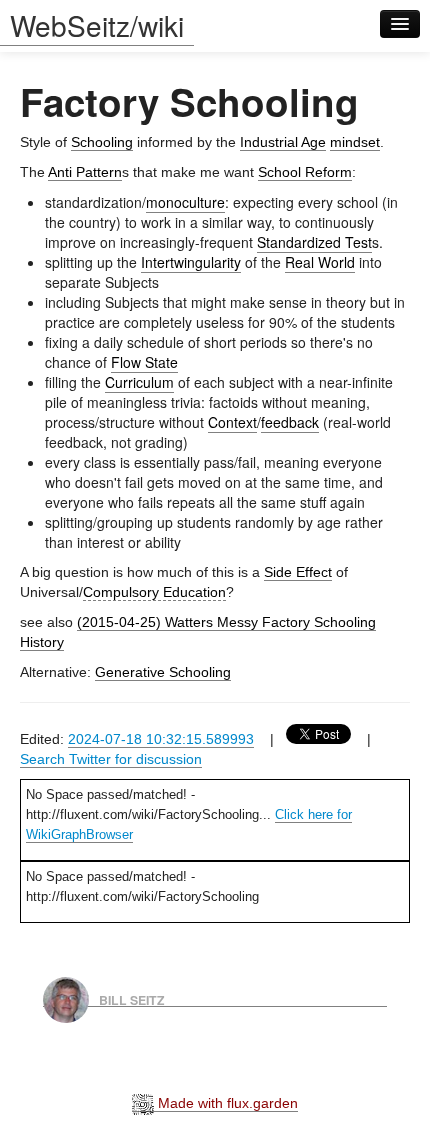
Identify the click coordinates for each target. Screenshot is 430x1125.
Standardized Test (314, 242)
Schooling (102, 142)
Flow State (144, 362)
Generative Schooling (163, 672)
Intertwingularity (191, 262)
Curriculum (139, 382)
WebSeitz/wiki (97, 25)
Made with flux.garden (226, 1103)
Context (232, 422)
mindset (355, 142)
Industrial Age (283, 142)
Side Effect (298, 572)
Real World (320, 262)
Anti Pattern (85, 172)
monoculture (185, 202)
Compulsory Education (154, 592)
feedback (290, 422)
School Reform (305, 172)
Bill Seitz (132, 999)
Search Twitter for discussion (111, 759)
